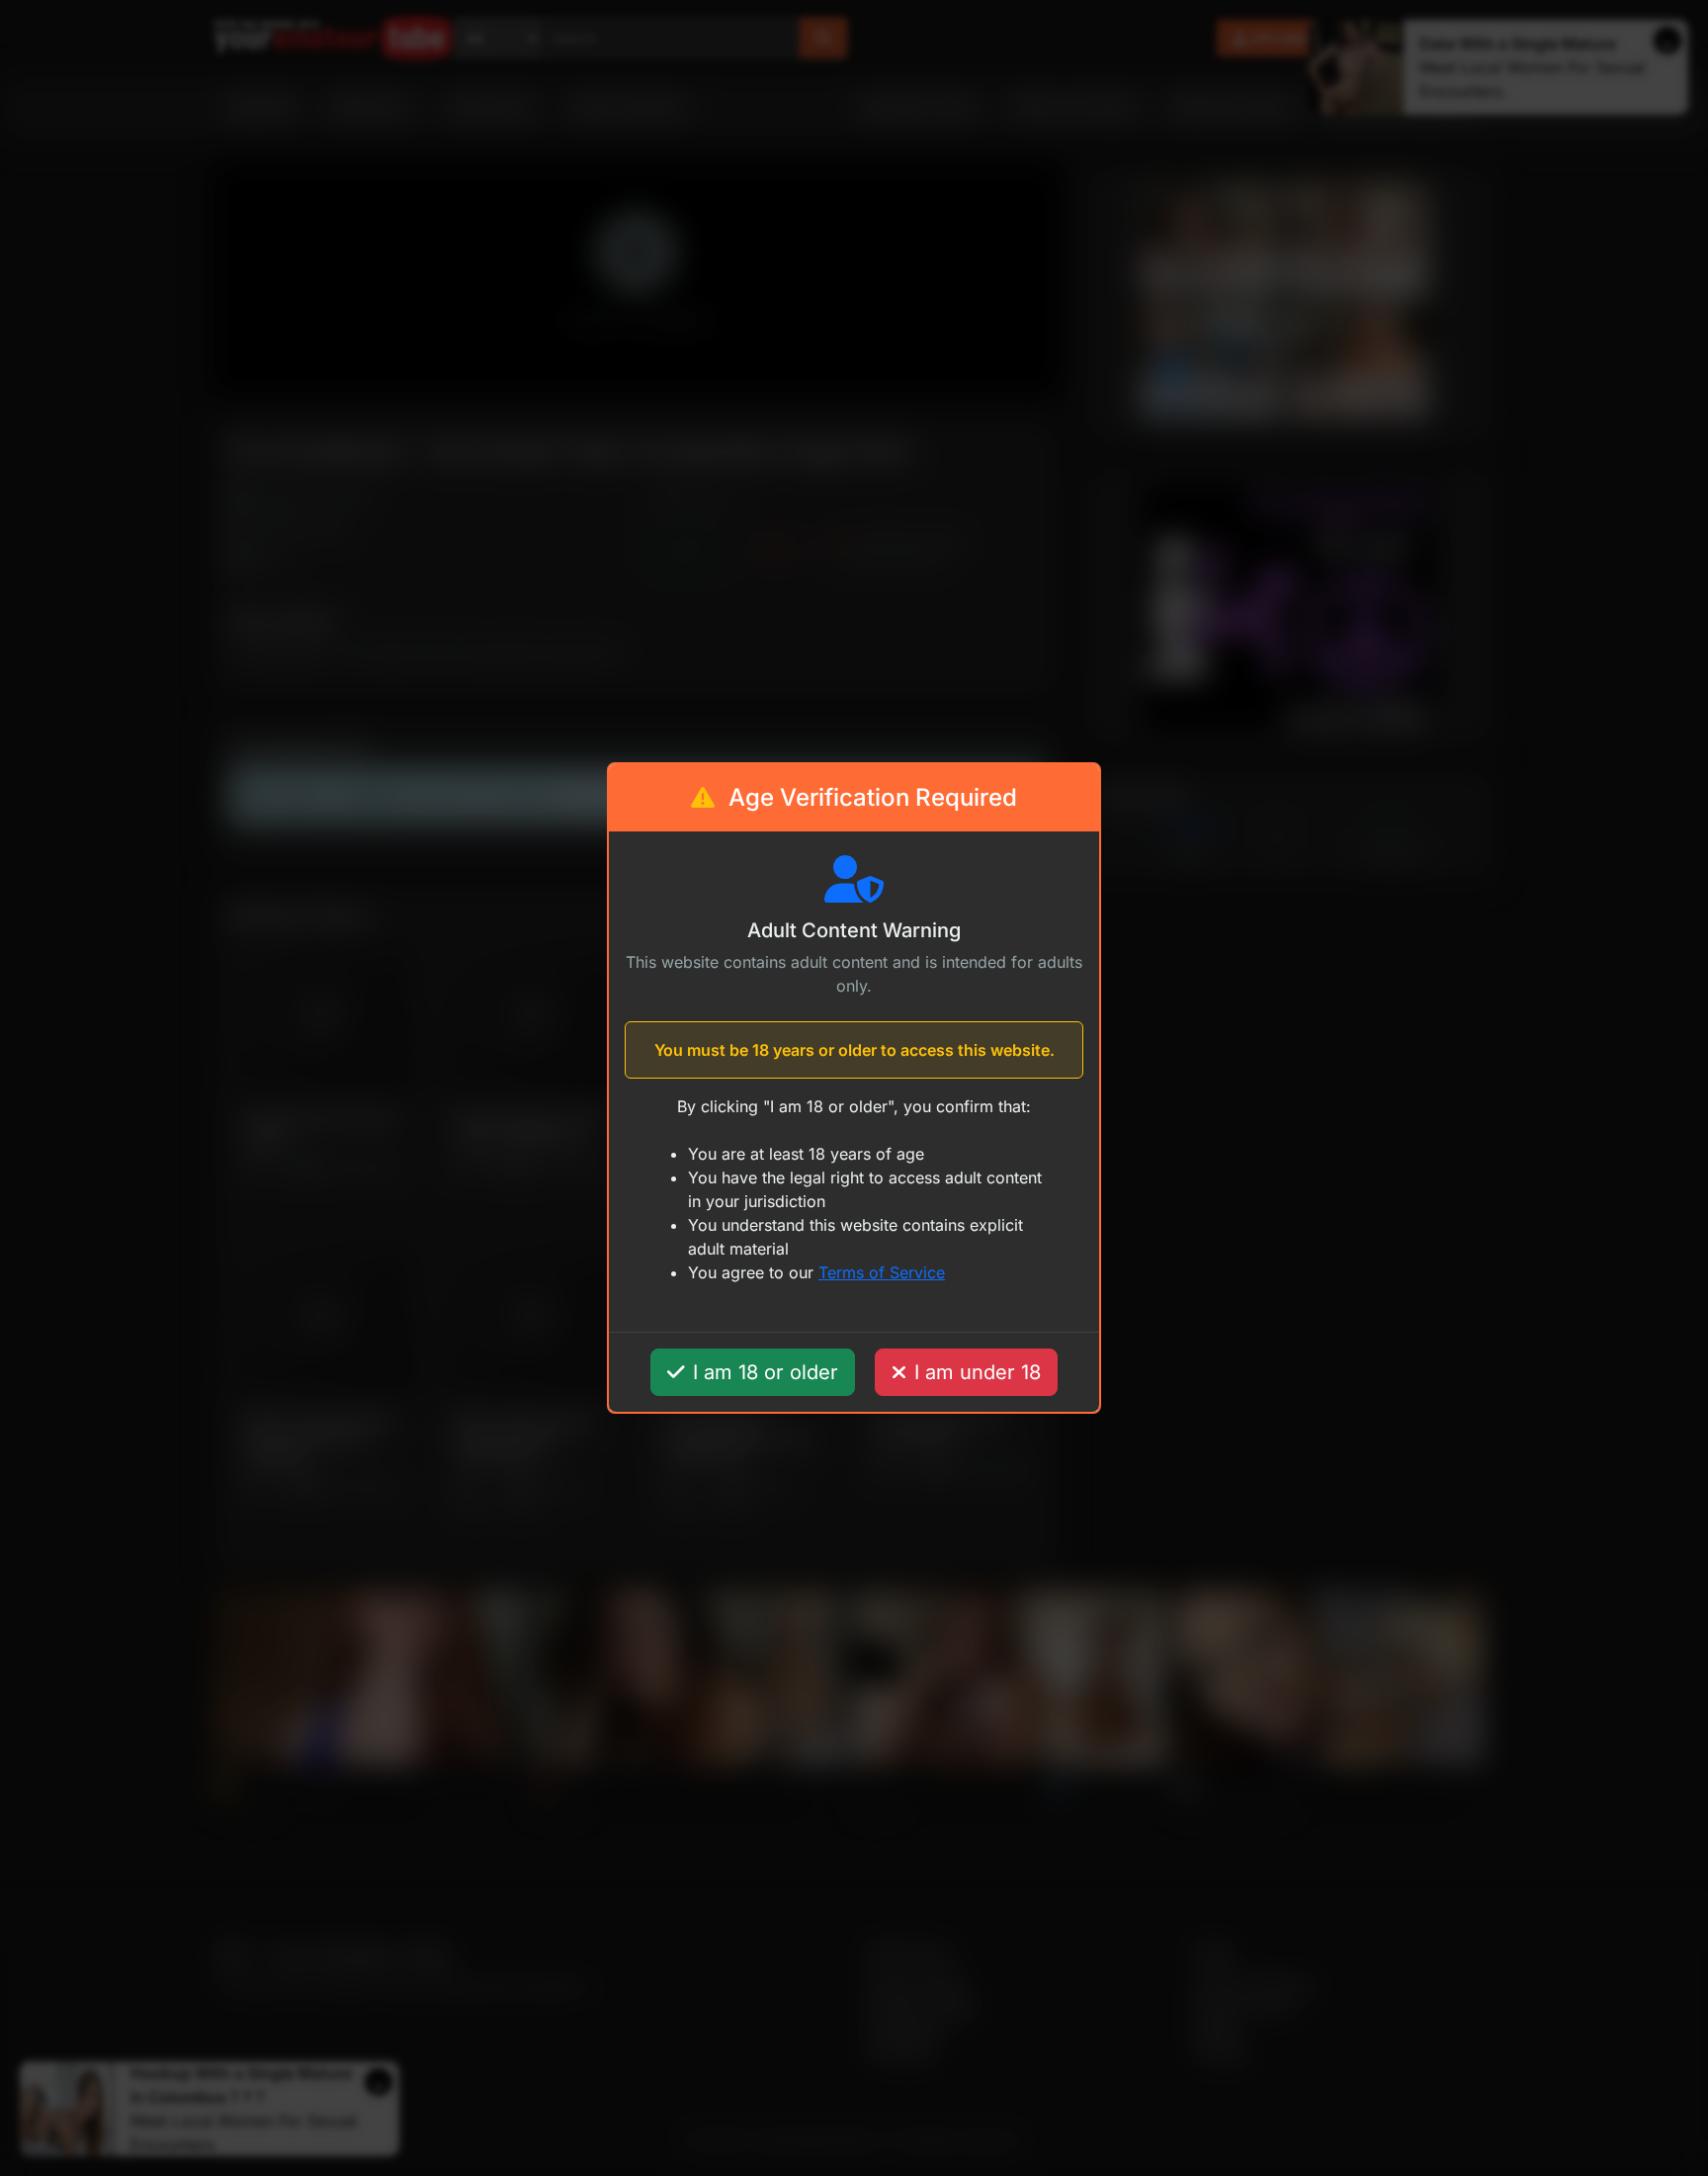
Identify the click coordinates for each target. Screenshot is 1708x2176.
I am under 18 (978, 1372)
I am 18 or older (766, 1372)
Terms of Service (882, 1272)
